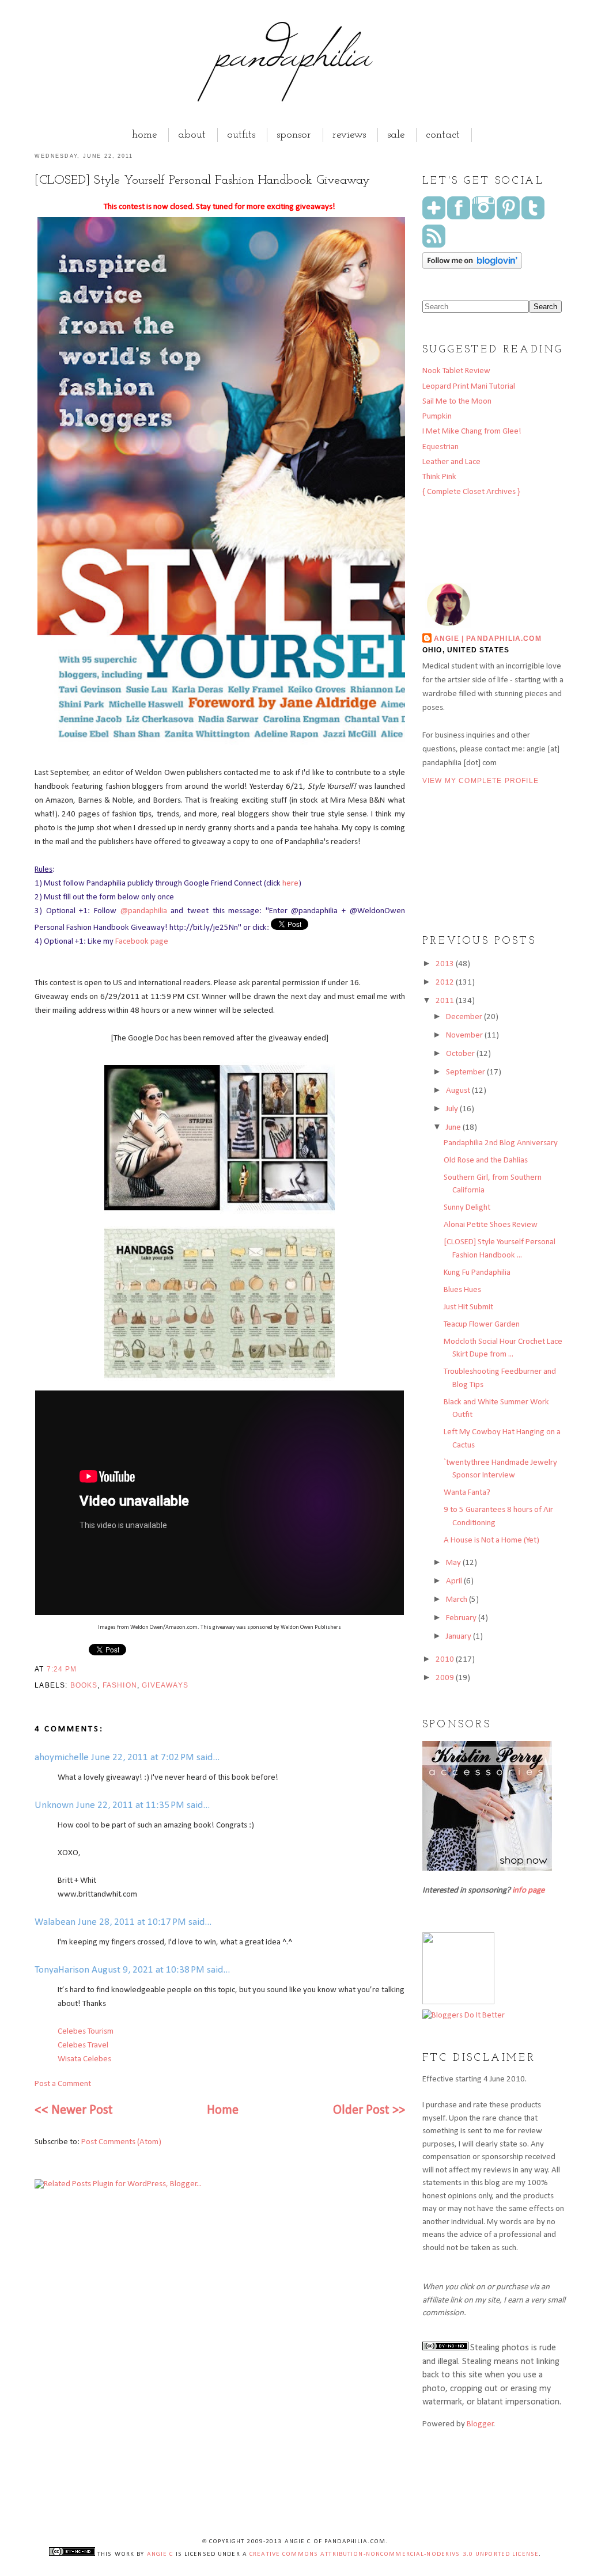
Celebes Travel (83, 2045)
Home (223, 2110)
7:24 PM (62, 1669)
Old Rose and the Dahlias (486, 1160)
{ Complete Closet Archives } (471, 492)
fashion (120, 1685)
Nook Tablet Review (456, 371)
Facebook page (142, 942)
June (454, 1128)
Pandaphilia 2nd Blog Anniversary (501, 1143)
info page (528, 1891)
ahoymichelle (62, 1758)
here (290, 884)
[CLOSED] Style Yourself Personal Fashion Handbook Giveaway (202, 181)
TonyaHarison (62, 1970)
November (465, 1036)
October (461, 1054)
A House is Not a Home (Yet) (491, 1540)
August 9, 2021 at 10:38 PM (149, 1970)
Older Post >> (369, 2110)
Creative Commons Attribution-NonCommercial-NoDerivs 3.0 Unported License (394, 2554)
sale (396, 135)
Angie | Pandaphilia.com (488, 638)
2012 (446, 983)
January (459, 1637)
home (144, 135)
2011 (446, 1001)
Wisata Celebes (84, 2059)
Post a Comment (63, 2084)
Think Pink (439, 477)
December (465, 1017)
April (455, 1581)
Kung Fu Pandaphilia (477, 1273)
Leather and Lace (451, 462)
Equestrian (440, 447)
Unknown (54, 1805)
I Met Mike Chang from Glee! (472, 432)
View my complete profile (481, 780)
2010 (446, 1660)
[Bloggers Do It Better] (464, 2015)
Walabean (55, 1922)
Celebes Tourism (86, 2032)
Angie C (160, 2554)
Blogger (480, 2424)
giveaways (165, 1685)
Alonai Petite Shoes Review (491, 1225)
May (454, 1563)
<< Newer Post (74, 2110)
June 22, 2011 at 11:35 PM (131, 1805)
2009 (446, 1678)
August (459, 1091)
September (466, 1072)
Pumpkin (437, 417)
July (453, 1109)
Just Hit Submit (468, 1307)
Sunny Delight (467, 1208)
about (192, 135)
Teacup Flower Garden (482, 1325)
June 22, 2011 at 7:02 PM (144, 1758)
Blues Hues (462, 1290)
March (457, 1600)
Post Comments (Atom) (121, 2142)
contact (443, 135)
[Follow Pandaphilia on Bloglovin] (472, 267)
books (84, 1685)
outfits (241, 135)
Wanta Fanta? (467, 1493)
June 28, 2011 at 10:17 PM (133, 1922)
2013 (446, 964)
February (462, 1618)
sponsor (294, 135)
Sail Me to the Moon (457, 402)
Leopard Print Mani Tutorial (469, 387)
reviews (349, 135)
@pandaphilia (144, 911)
